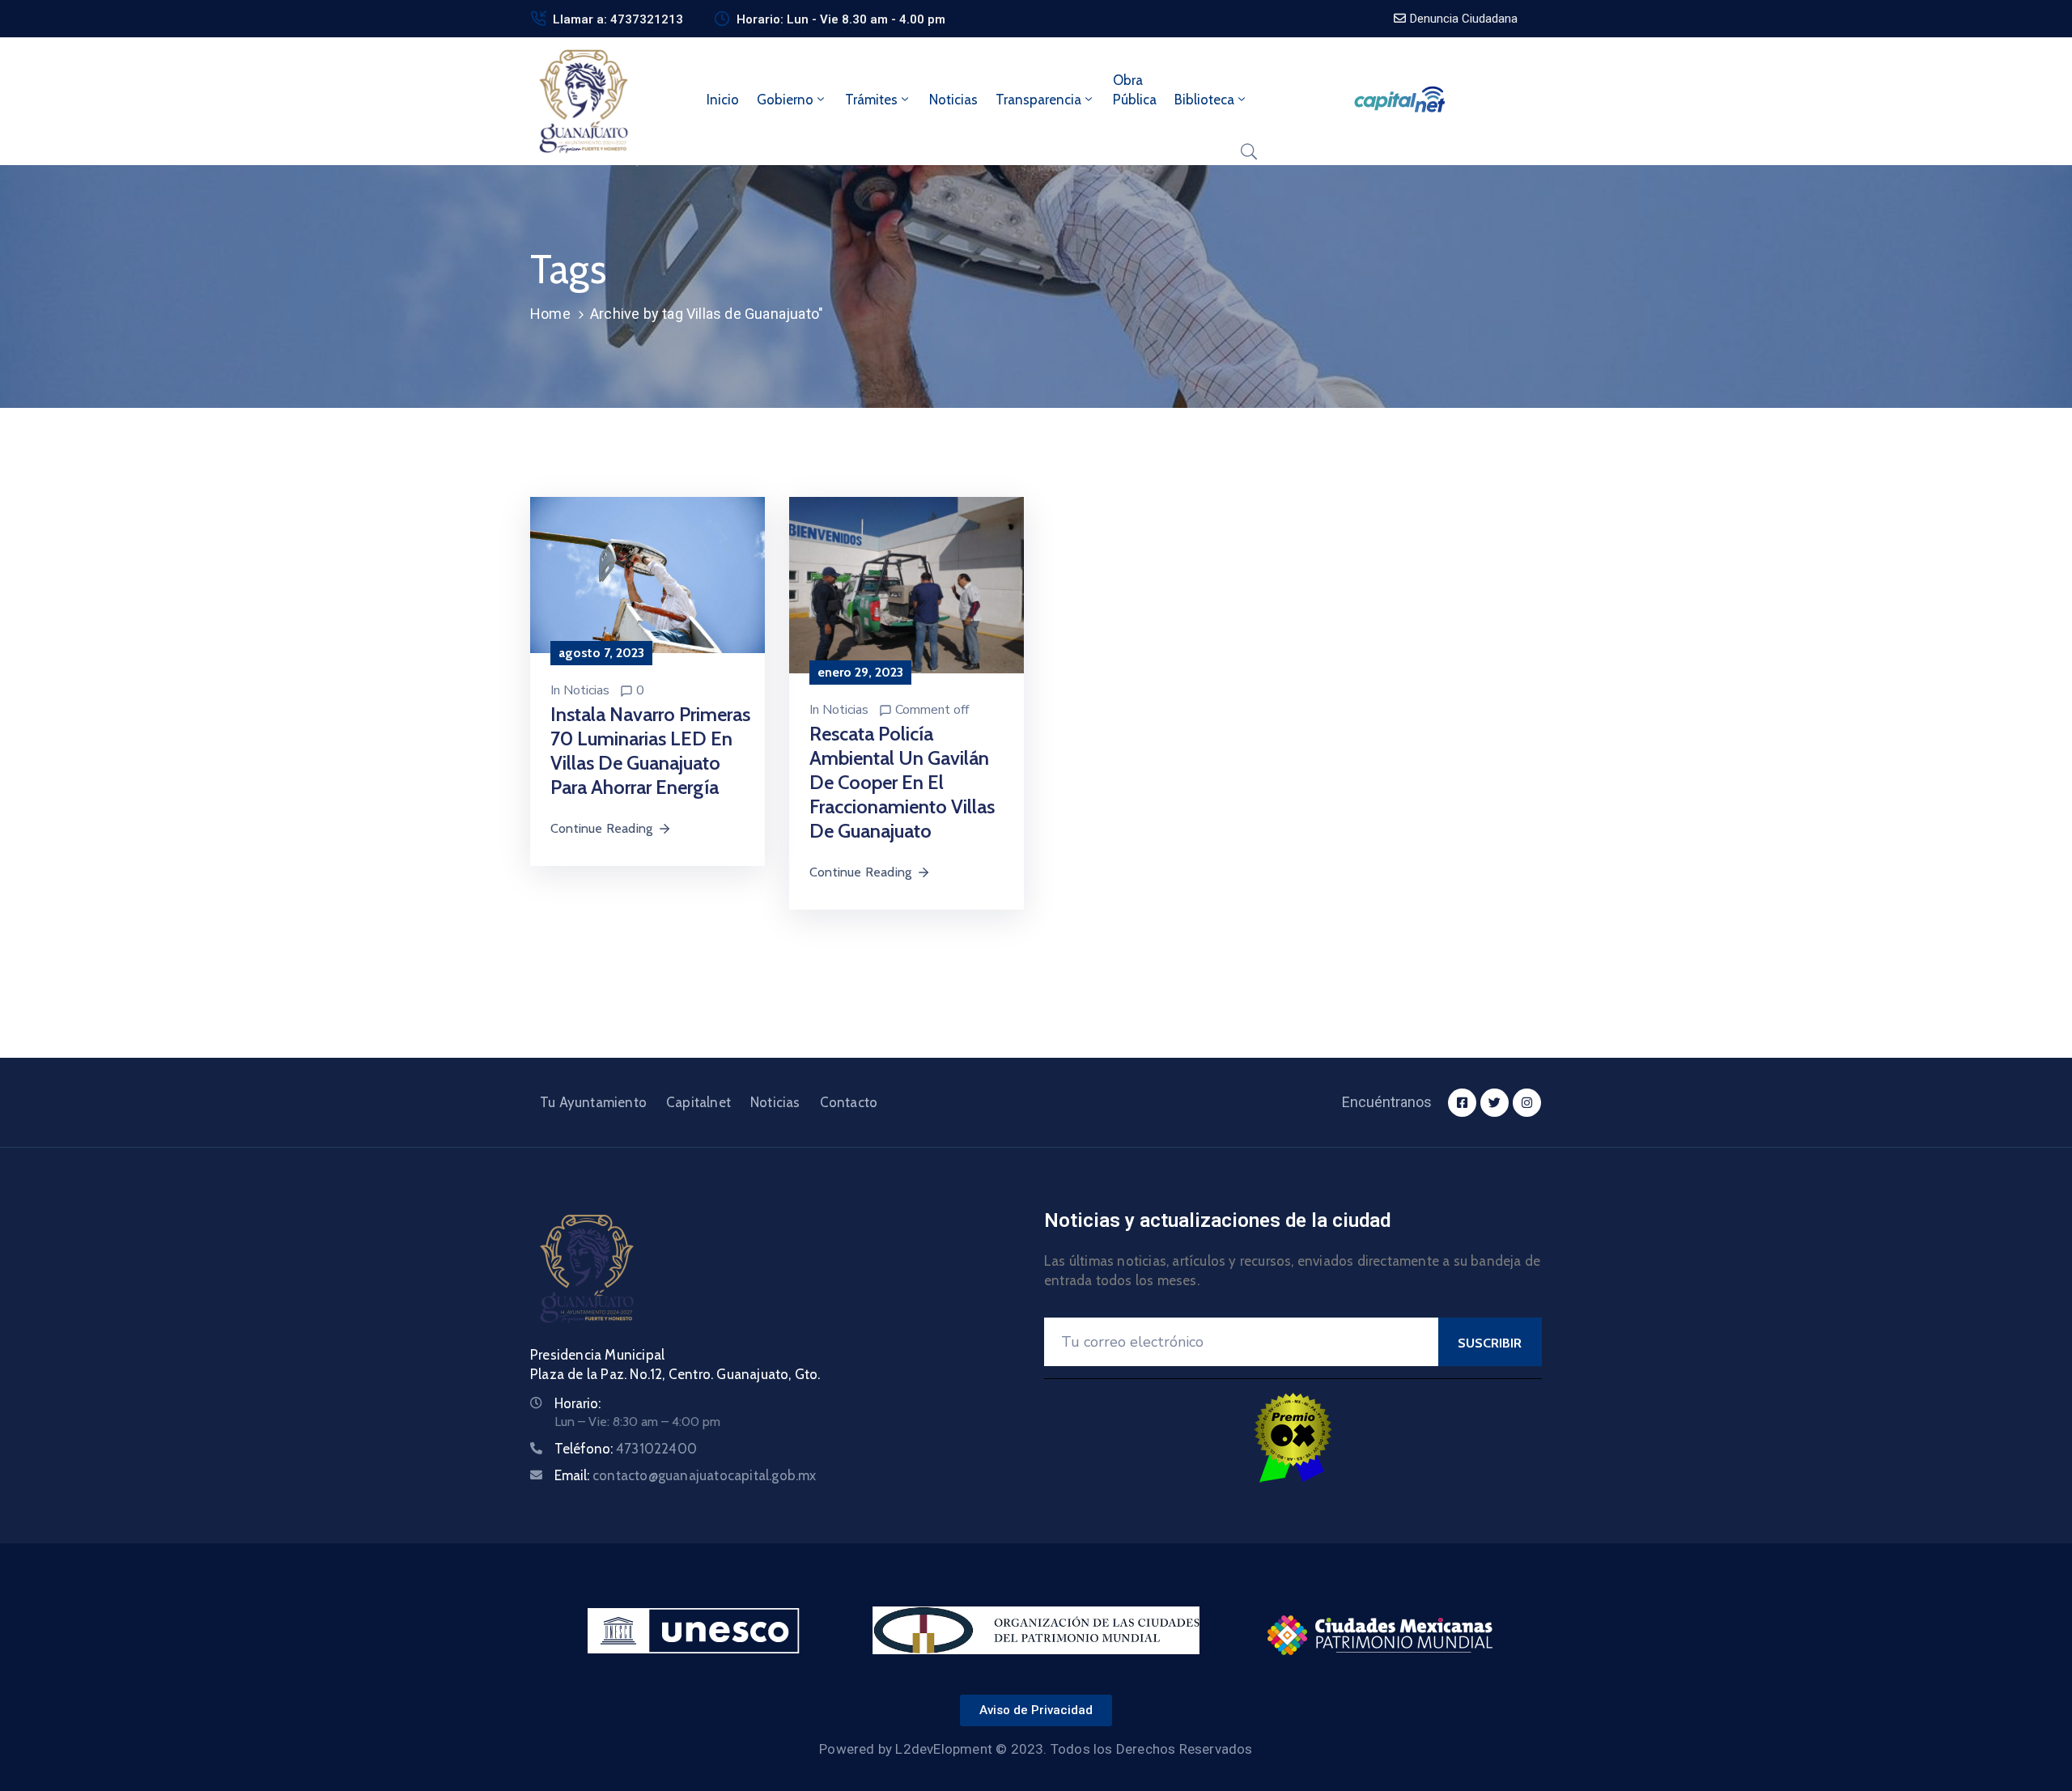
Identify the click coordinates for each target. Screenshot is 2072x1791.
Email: (686, 1475)
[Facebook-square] (1462, 1103)
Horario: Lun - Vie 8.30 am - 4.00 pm (841, 19)
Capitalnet (698, 1102)
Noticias (953, 100)
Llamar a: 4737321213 (618, 19)
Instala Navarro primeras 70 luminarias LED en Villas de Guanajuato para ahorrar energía (650, 751)
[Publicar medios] (647, 574)
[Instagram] (1527, 1103)
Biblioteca (1204, 100)
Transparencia (1038, 100)
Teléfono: (626, 1449)
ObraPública (1135, 90)
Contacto (849, 1102)
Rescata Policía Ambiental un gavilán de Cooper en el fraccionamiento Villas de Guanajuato (902, 782)
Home (550, 314)
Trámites (871, 100)
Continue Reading (601, 828)
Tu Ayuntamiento (593, 1102)
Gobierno (785, 100)
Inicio (723, 100)
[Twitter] (1495, 1103)
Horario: (577, 1403)
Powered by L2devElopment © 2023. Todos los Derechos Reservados (1036, 1749)
